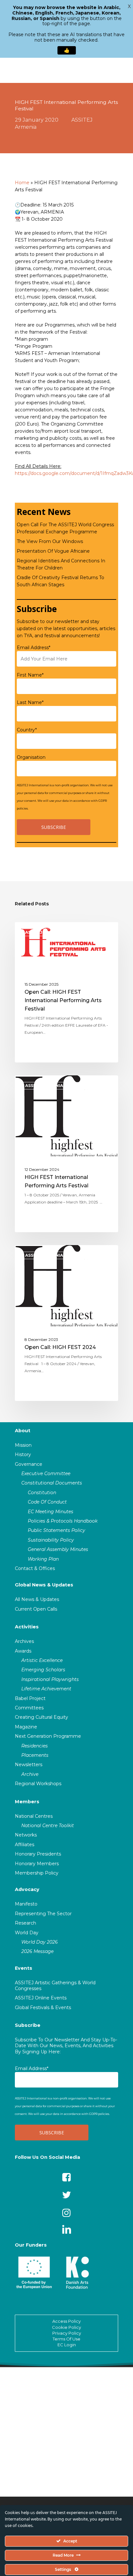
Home (22, 183)
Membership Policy (37, 1873)
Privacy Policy (67, 2333)
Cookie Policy (66, 2327)
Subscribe (28, 2025)
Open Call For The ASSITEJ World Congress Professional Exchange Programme (65, 528)
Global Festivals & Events (43, 2007)
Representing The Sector (43, 1914)
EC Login (67, 2345)
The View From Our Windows (50, 541)
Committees (29, 1708)
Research (26, 1923)
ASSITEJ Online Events (41, 1998)
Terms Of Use (66, 2339)
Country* (27, 730)
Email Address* (34, 648)
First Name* (30, 675)
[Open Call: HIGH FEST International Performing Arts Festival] (66, 992)
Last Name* (30, 702)
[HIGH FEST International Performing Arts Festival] (66, 1154)
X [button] (129, 6)
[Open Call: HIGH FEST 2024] (66, 1323)
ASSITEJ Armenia (44, 932)
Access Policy (66, 2321)
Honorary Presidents (38, 1854)
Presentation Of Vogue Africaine (53, 551)
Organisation (31, 757)
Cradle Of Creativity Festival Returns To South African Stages (61, 581)
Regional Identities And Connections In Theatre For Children (61, 564)
